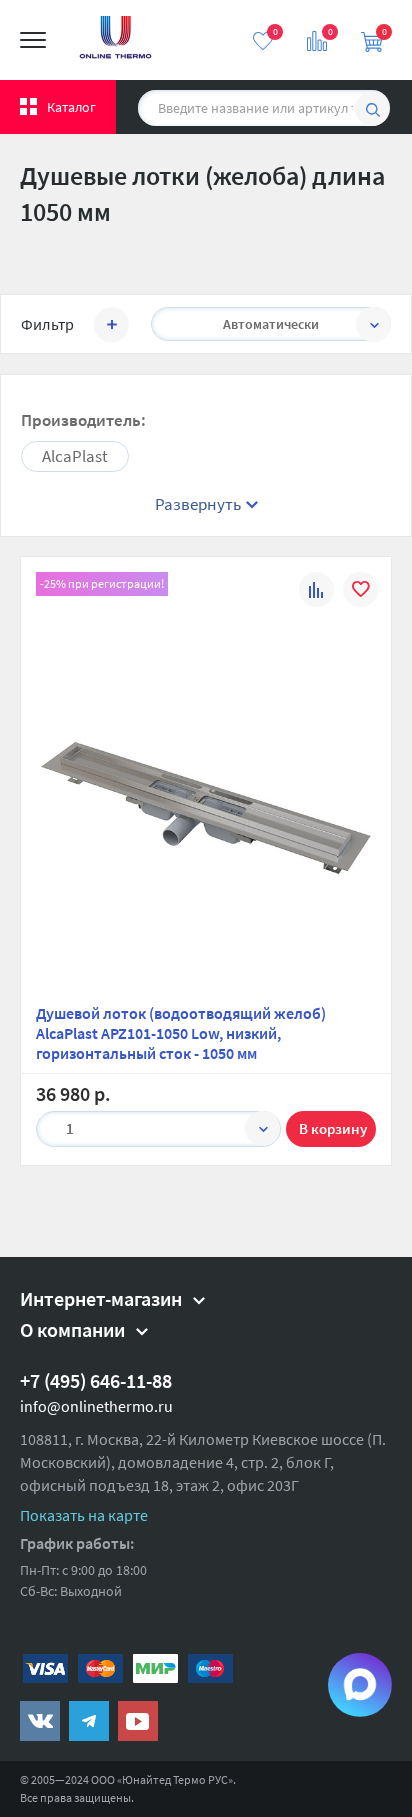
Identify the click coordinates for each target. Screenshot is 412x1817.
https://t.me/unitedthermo (89, 1721)
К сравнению (316, 592)
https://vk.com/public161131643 (40, 1721)
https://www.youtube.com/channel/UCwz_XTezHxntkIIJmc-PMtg (138, 1721)
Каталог (71, 107)
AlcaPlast (75, 456)
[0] (263, 40)
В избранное (360, 592)
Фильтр (47, 324)
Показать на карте (84, 1515)
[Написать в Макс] (360, 1685)
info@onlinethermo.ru (96, 1406)
